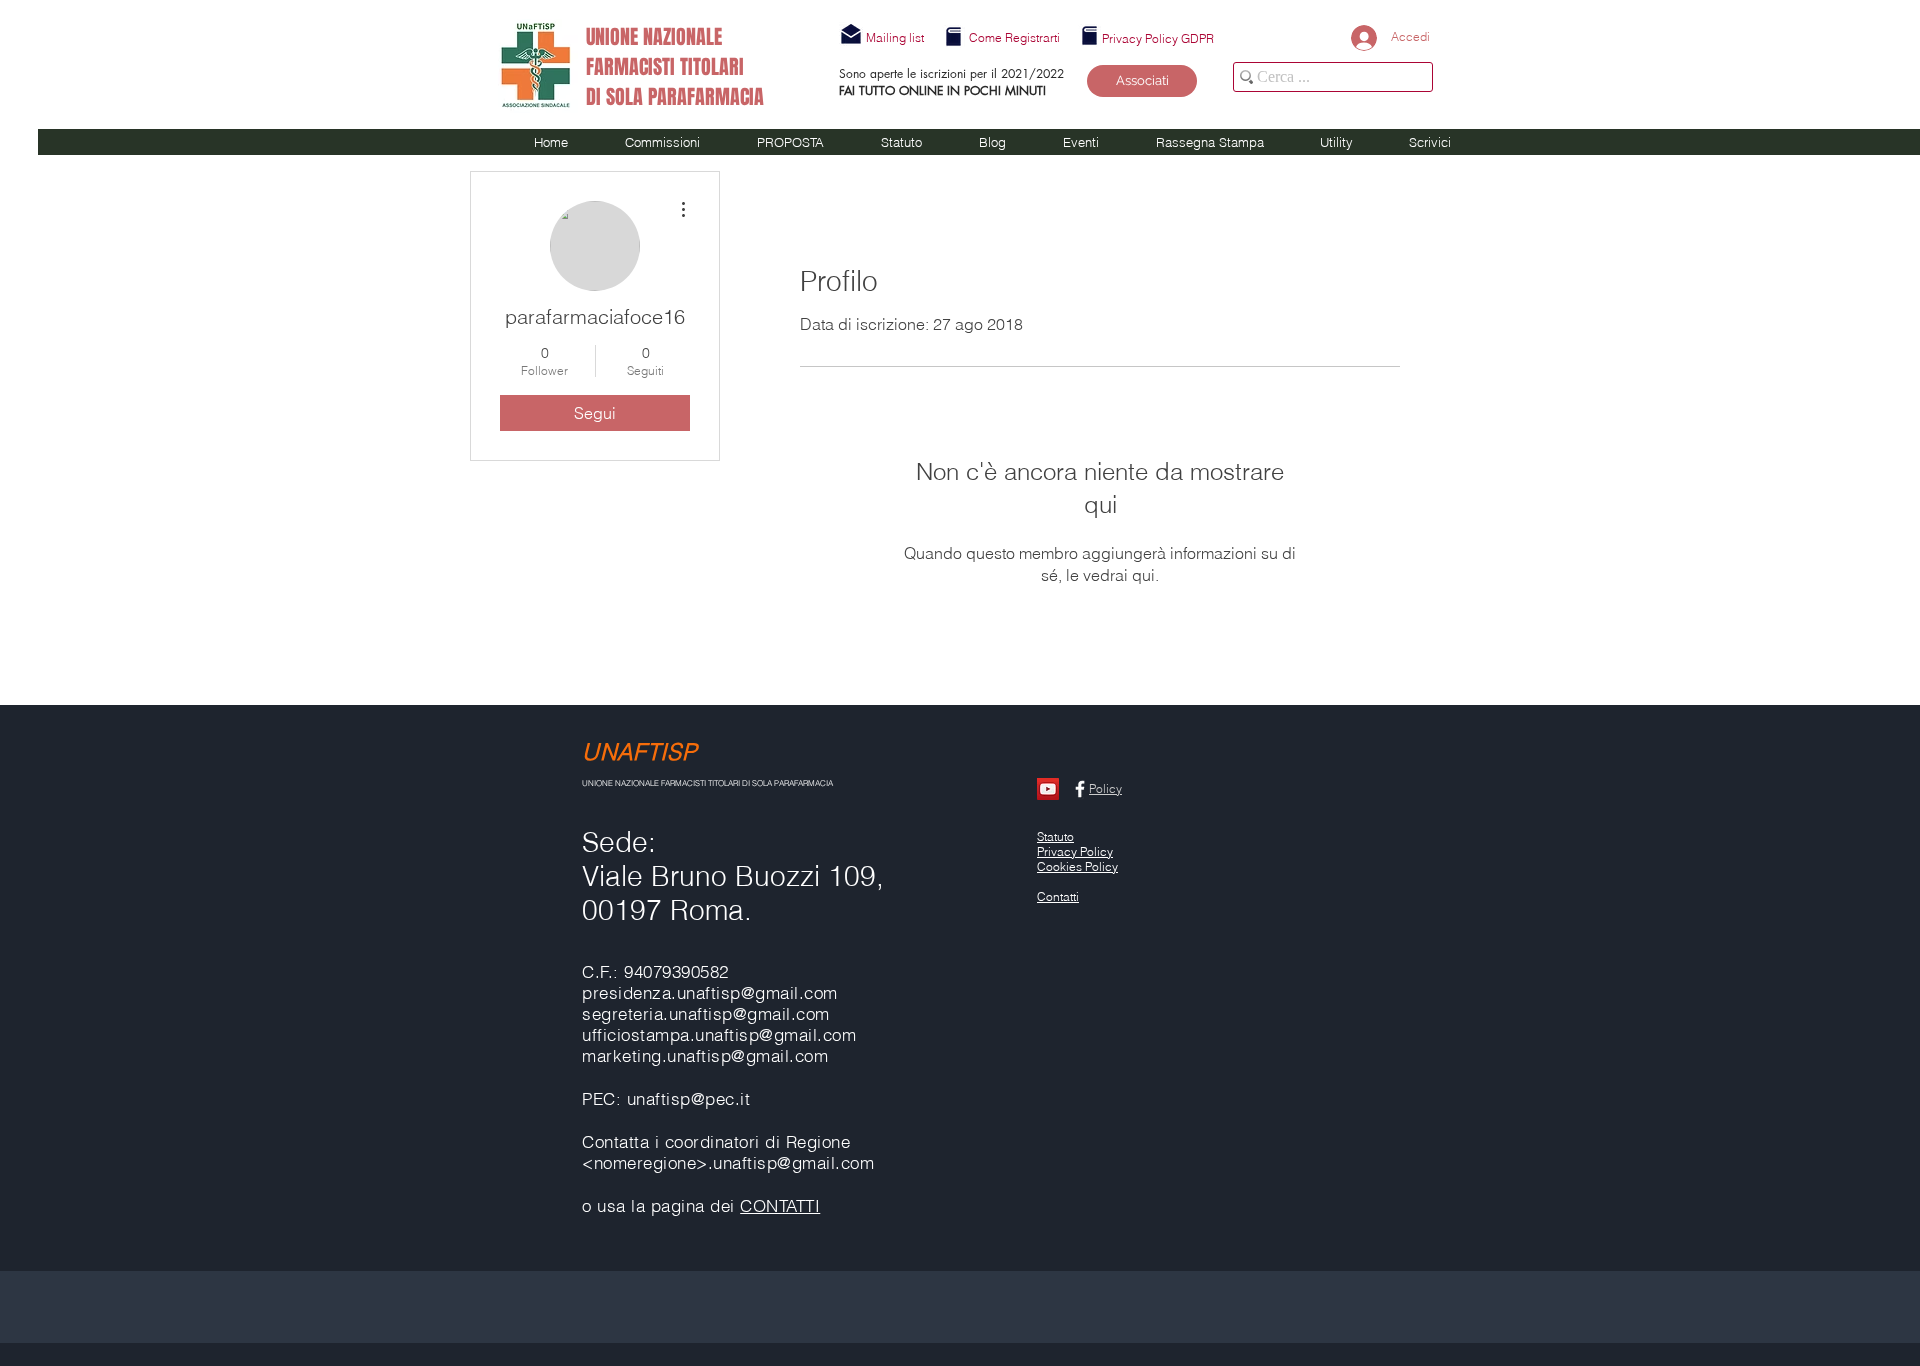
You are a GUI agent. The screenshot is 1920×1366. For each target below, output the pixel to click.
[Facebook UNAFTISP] (1080, 789)
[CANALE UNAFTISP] (1048, 789)
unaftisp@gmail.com (775, 1034)
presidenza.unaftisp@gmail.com (710, 992)
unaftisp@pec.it (689, 1098)
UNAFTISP (639, 751)
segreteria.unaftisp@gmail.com (706, 1013)
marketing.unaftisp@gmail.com (705, 1055)
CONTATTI (780, 1205)
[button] (895, 37)
